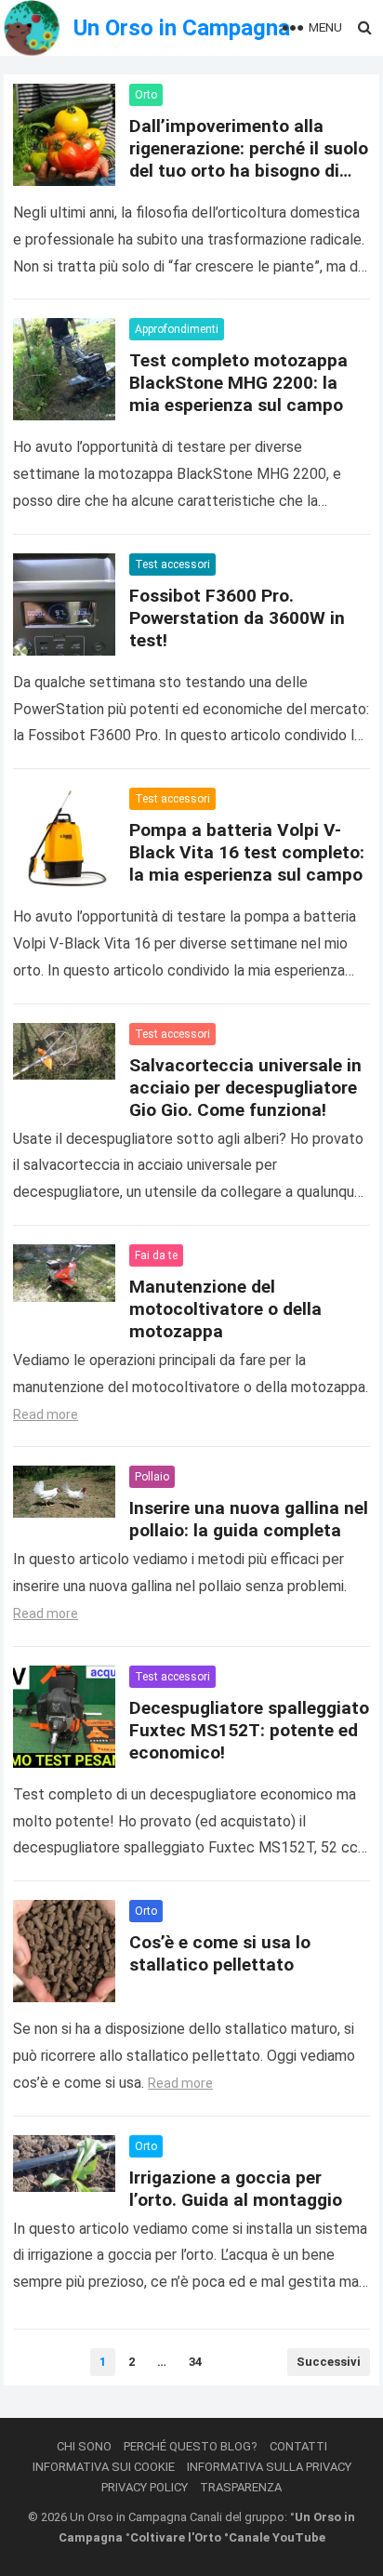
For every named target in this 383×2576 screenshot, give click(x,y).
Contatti (298, 2446)
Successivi (329, 2362)
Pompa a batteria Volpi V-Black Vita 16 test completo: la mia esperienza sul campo (247, 852)
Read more (46, 1414)
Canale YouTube (277, 2537)
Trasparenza (241, 2487)
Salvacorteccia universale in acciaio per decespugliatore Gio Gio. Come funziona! (245, 1088)
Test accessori (172, 564)
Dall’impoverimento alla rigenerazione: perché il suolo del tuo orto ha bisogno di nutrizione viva (249, 159)
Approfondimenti (177, 329)
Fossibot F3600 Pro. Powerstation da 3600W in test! (237, 618)
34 (195, 2362)
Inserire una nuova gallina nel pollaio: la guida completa (249, 1519)
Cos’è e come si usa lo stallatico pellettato (220, 1953)
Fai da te (156, 1255)
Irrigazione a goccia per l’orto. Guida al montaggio (236, 2189)
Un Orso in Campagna (182, 28)
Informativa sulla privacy (269, 2467)
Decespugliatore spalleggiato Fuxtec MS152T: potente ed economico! (249, 1730)
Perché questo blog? (191, 2446)
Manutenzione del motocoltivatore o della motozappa (225, 1309)
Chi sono (84, 2446)
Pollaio (152, 1477)
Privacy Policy (145, 2487)
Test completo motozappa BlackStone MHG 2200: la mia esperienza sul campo (238, 383)
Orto (146, 95)
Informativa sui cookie (104, 2467)
